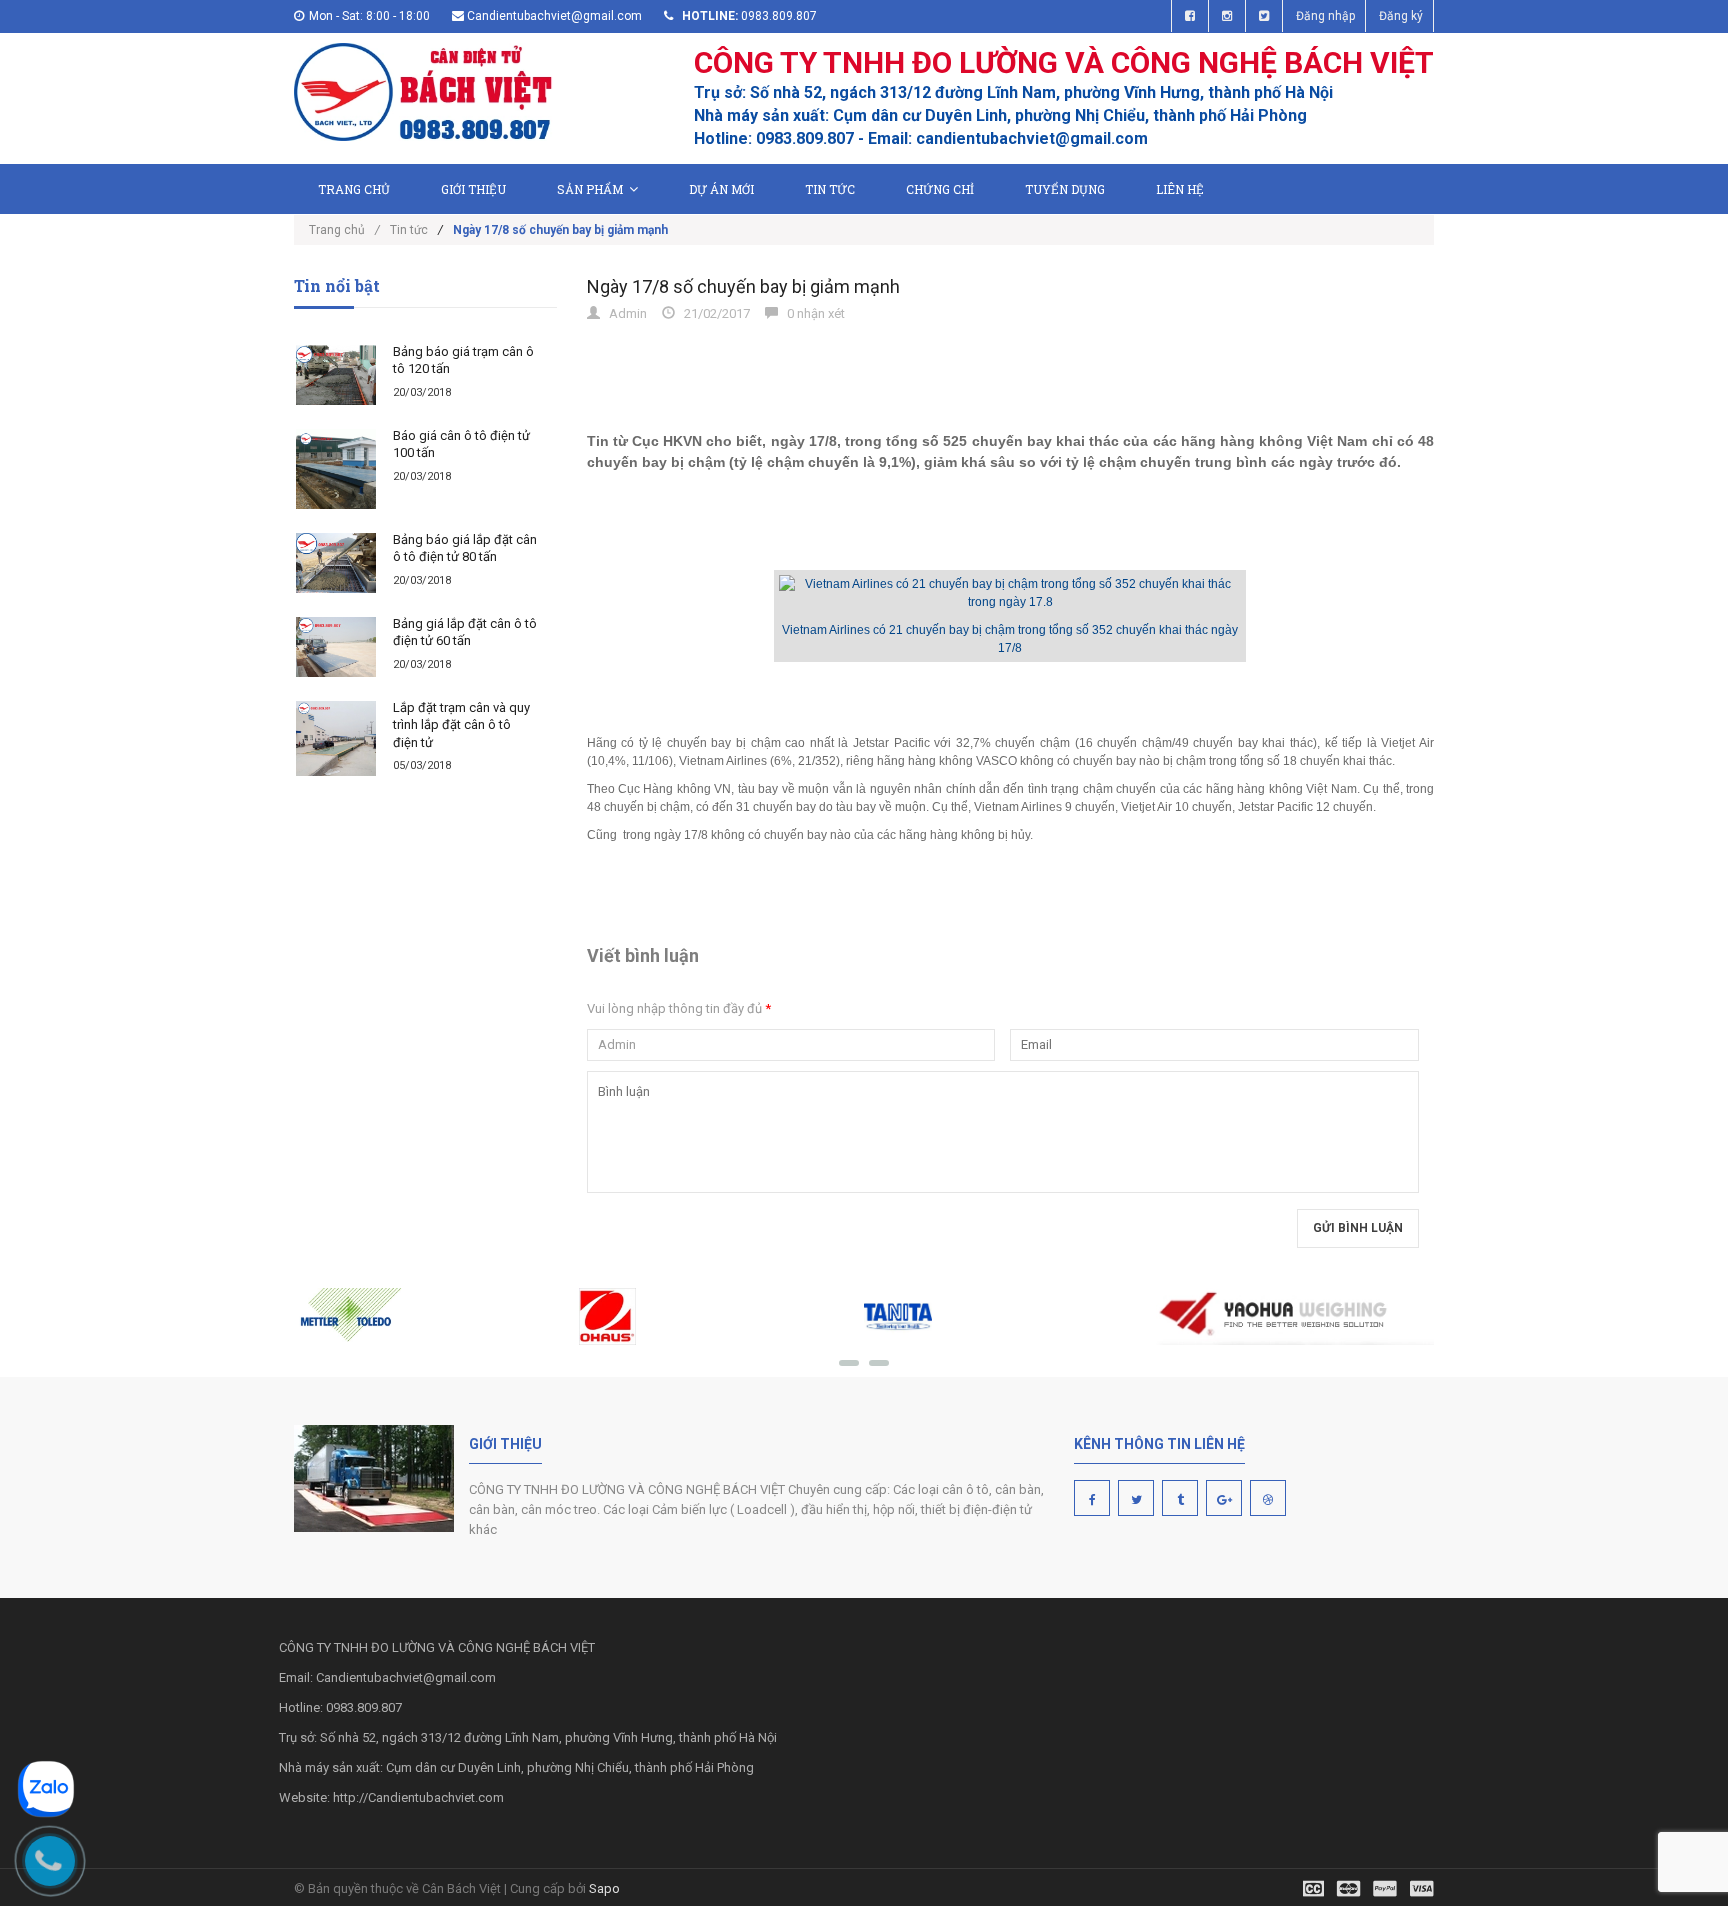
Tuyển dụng (1065, 189)
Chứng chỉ (940, 189)
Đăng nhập (1325, 16)
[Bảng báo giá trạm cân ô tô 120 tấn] (336, 375)
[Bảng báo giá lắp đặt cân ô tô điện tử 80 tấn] (336, 563)
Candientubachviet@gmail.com (554, 16)
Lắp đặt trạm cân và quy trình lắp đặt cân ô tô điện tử (461, 725)
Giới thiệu (473, 189)
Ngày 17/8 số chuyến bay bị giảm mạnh (743, 286)
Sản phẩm (590, 189)
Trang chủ (354, 189)
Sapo (604, 1888)
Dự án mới (721, 189)
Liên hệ (1180, 189)
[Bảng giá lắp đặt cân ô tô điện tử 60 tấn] (336, 647)
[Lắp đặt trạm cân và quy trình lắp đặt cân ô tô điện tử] (336, 739)
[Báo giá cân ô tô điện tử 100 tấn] (336, 469)
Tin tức (830, 189)
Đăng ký (1401, 16)
